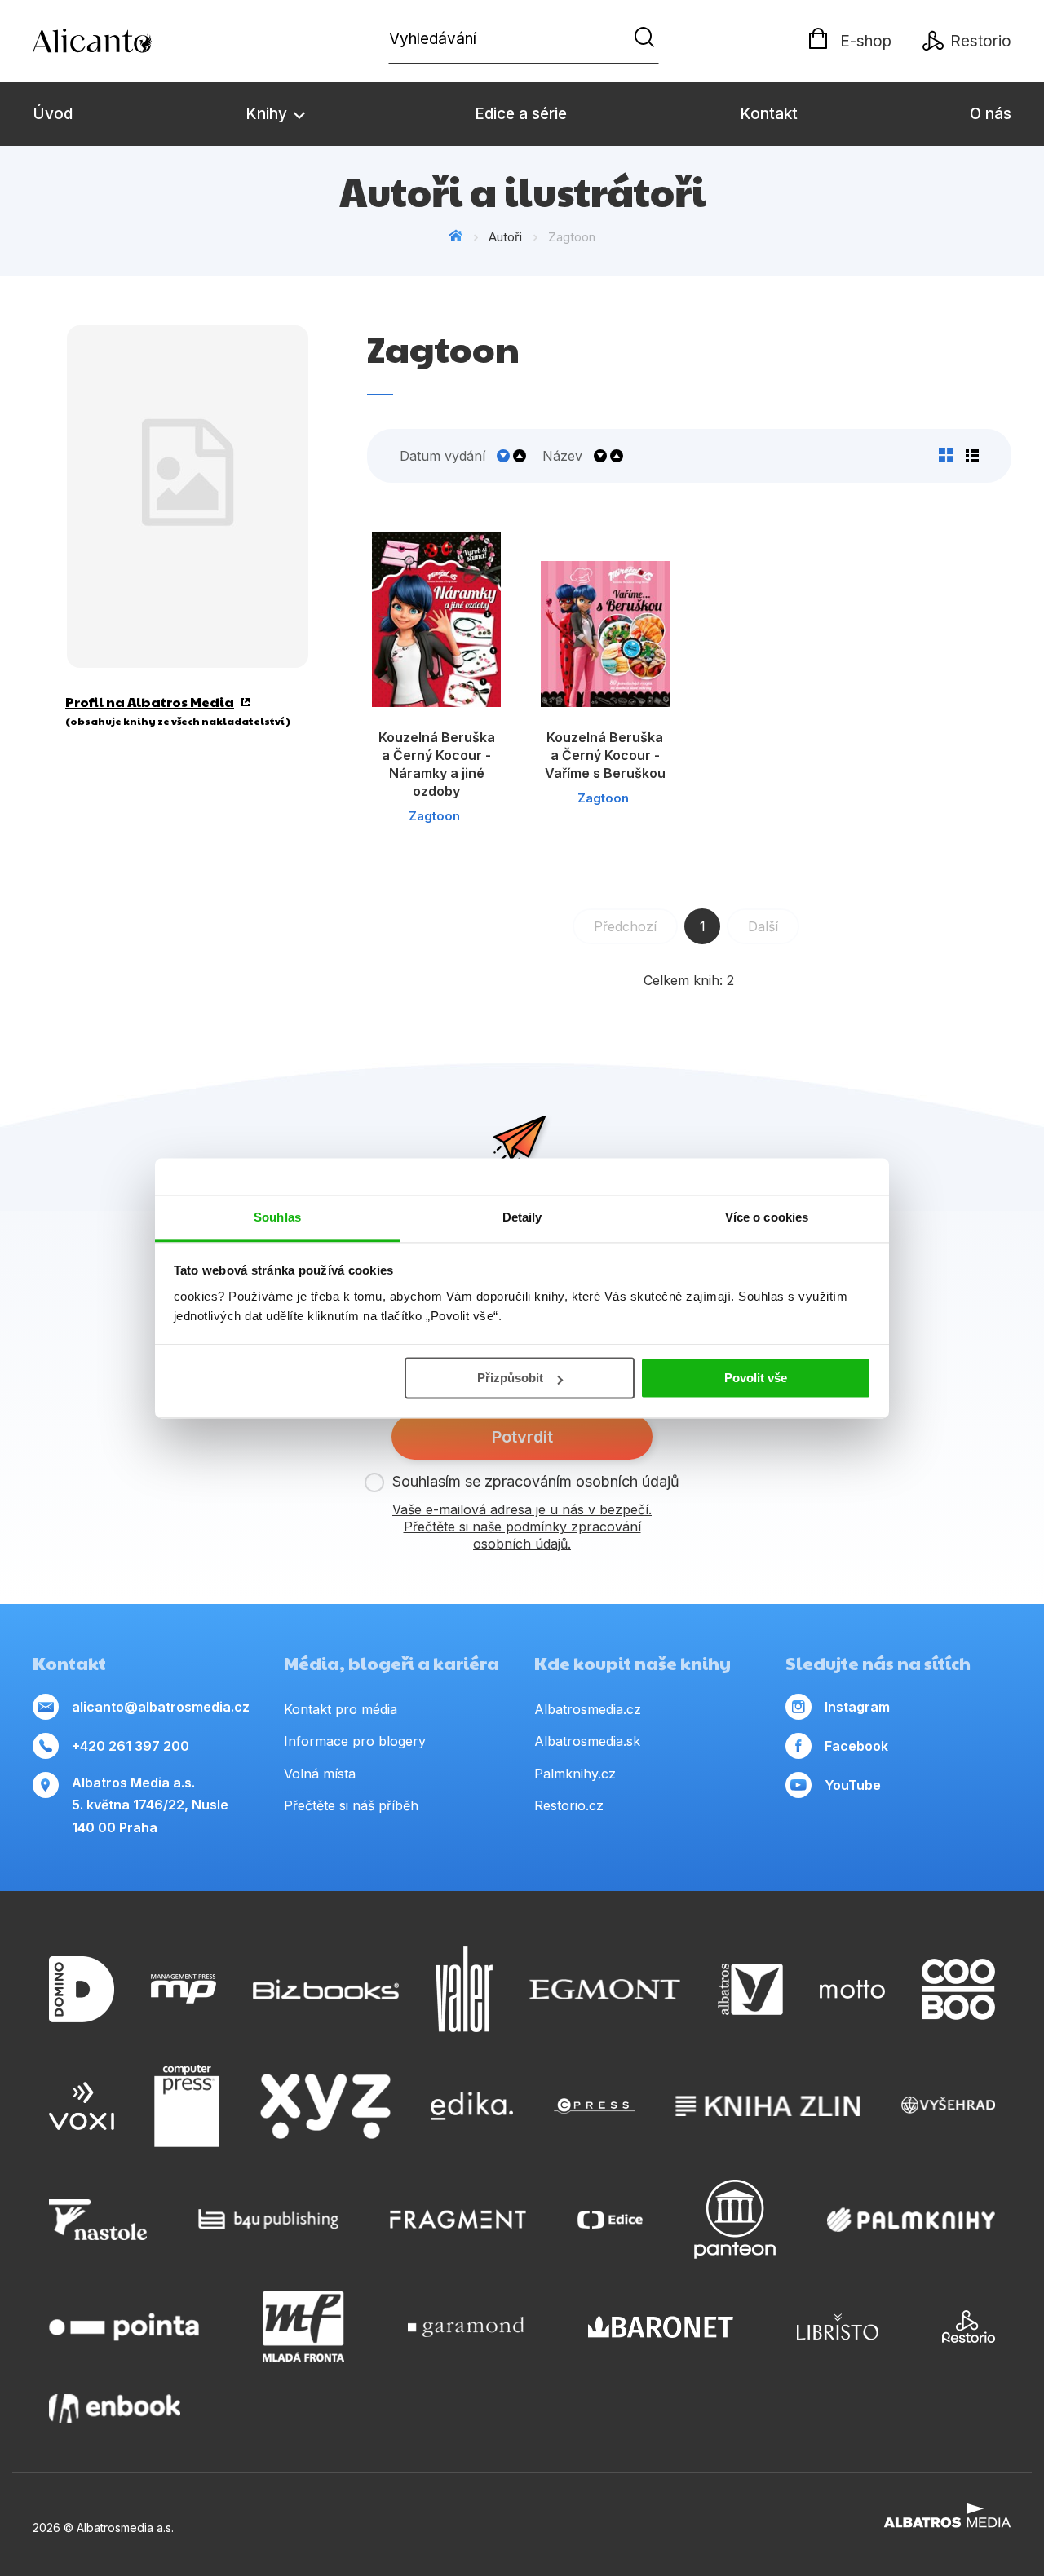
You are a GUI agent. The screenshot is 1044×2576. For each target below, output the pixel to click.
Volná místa (320, 1774)
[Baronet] (661, 2326)
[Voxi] (82, 2106)
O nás (991, 114)
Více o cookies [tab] (767, 1217)
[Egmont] (605, 1989)
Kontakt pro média (341, 1709)
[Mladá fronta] (303, 2326)
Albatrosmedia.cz (588, 1709)
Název (562, 456)
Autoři (505, 237)
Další (763, 926)
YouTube (853, 1785)
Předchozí (625, 926)
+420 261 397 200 (130, 1746)
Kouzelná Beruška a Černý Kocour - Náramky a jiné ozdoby (437, 764)
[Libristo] (838, 2326)
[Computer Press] (187, 2106)
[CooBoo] (958, 1989)
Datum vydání (442, 456)
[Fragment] (458, 2219)
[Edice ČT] (610, 2219)
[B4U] (269, 2219)
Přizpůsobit (510, 1378)
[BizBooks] (326, 1989)
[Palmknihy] (911, 2219)
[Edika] (472, 2106)
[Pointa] (124, 2326)
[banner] (126, 41)
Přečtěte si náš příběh (351, 1805)
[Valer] (464, 1989)
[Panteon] (735, 2219)
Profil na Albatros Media (150, 702)
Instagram (857, 1707)
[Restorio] (969, 2326)
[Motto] (852, 1989)
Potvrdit (522, 1437)
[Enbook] (115, 2408)
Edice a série (521, 114)
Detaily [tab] (522, 1217)
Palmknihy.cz (575, 1774)
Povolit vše (756, 1378)
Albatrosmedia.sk (587, 1741)
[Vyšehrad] (949, 2106)
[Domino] (82, 1989)
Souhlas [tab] (277, 1217)
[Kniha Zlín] (768, 2106)
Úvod (53, 114)
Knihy (268, 114)
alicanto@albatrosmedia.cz (161, 1707)
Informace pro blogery (355, 1741)
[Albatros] (750, 1989)
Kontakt (769, 114)
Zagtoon (434, 816)
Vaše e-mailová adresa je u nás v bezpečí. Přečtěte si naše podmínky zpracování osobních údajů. (522, 1527)
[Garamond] (466, 2326)
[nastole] (98, 2219)
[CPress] (595, 2106)
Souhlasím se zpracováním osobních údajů (536, 1481)
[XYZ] (325, 2106)
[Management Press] (184, 1989)
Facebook (856, 1746)
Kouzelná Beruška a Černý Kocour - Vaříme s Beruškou (605, 755)
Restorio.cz (569, 1805)
